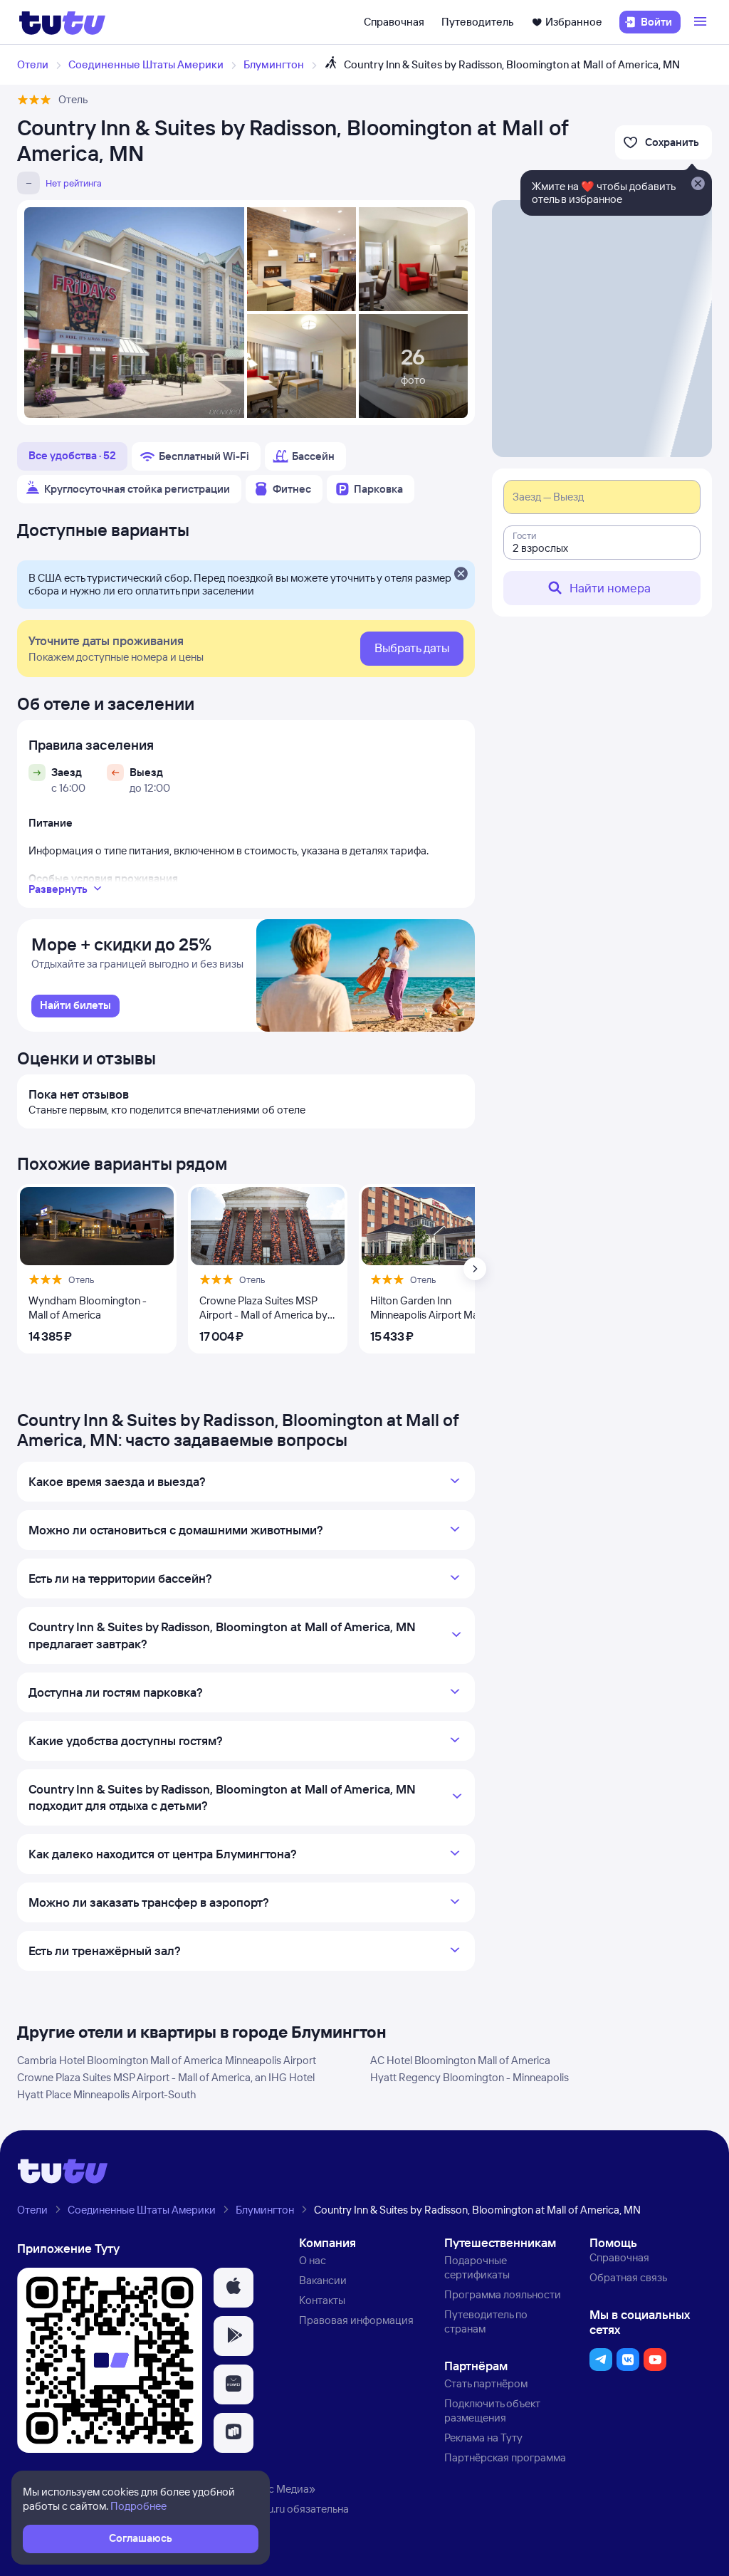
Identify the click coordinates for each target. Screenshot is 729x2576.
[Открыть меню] (702, 22)
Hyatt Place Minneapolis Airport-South (106, 2094)
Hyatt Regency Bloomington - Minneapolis (470, 2077)
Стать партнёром (486, 2383)
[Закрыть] (461, 575)
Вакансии (323, 2280)
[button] (234, 2288)
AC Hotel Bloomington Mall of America (460, 2060)
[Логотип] (62, 22)
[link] (75, 1006)
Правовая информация (356, 2320)
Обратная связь (628, 2277)
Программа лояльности (503, 2294)
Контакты (322, 2300)
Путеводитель (478, 22)
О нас (313, 2260)
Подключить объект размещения (492, 2410)
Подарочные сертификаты (477, 2267)
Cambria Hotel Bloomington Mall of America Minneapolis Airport (167, 2060)
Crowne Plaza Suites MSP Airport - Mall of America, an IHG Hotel (166, 2077)
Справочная (394, 22)
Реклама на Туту (483, 2438)
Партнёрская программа (505, 2457)
